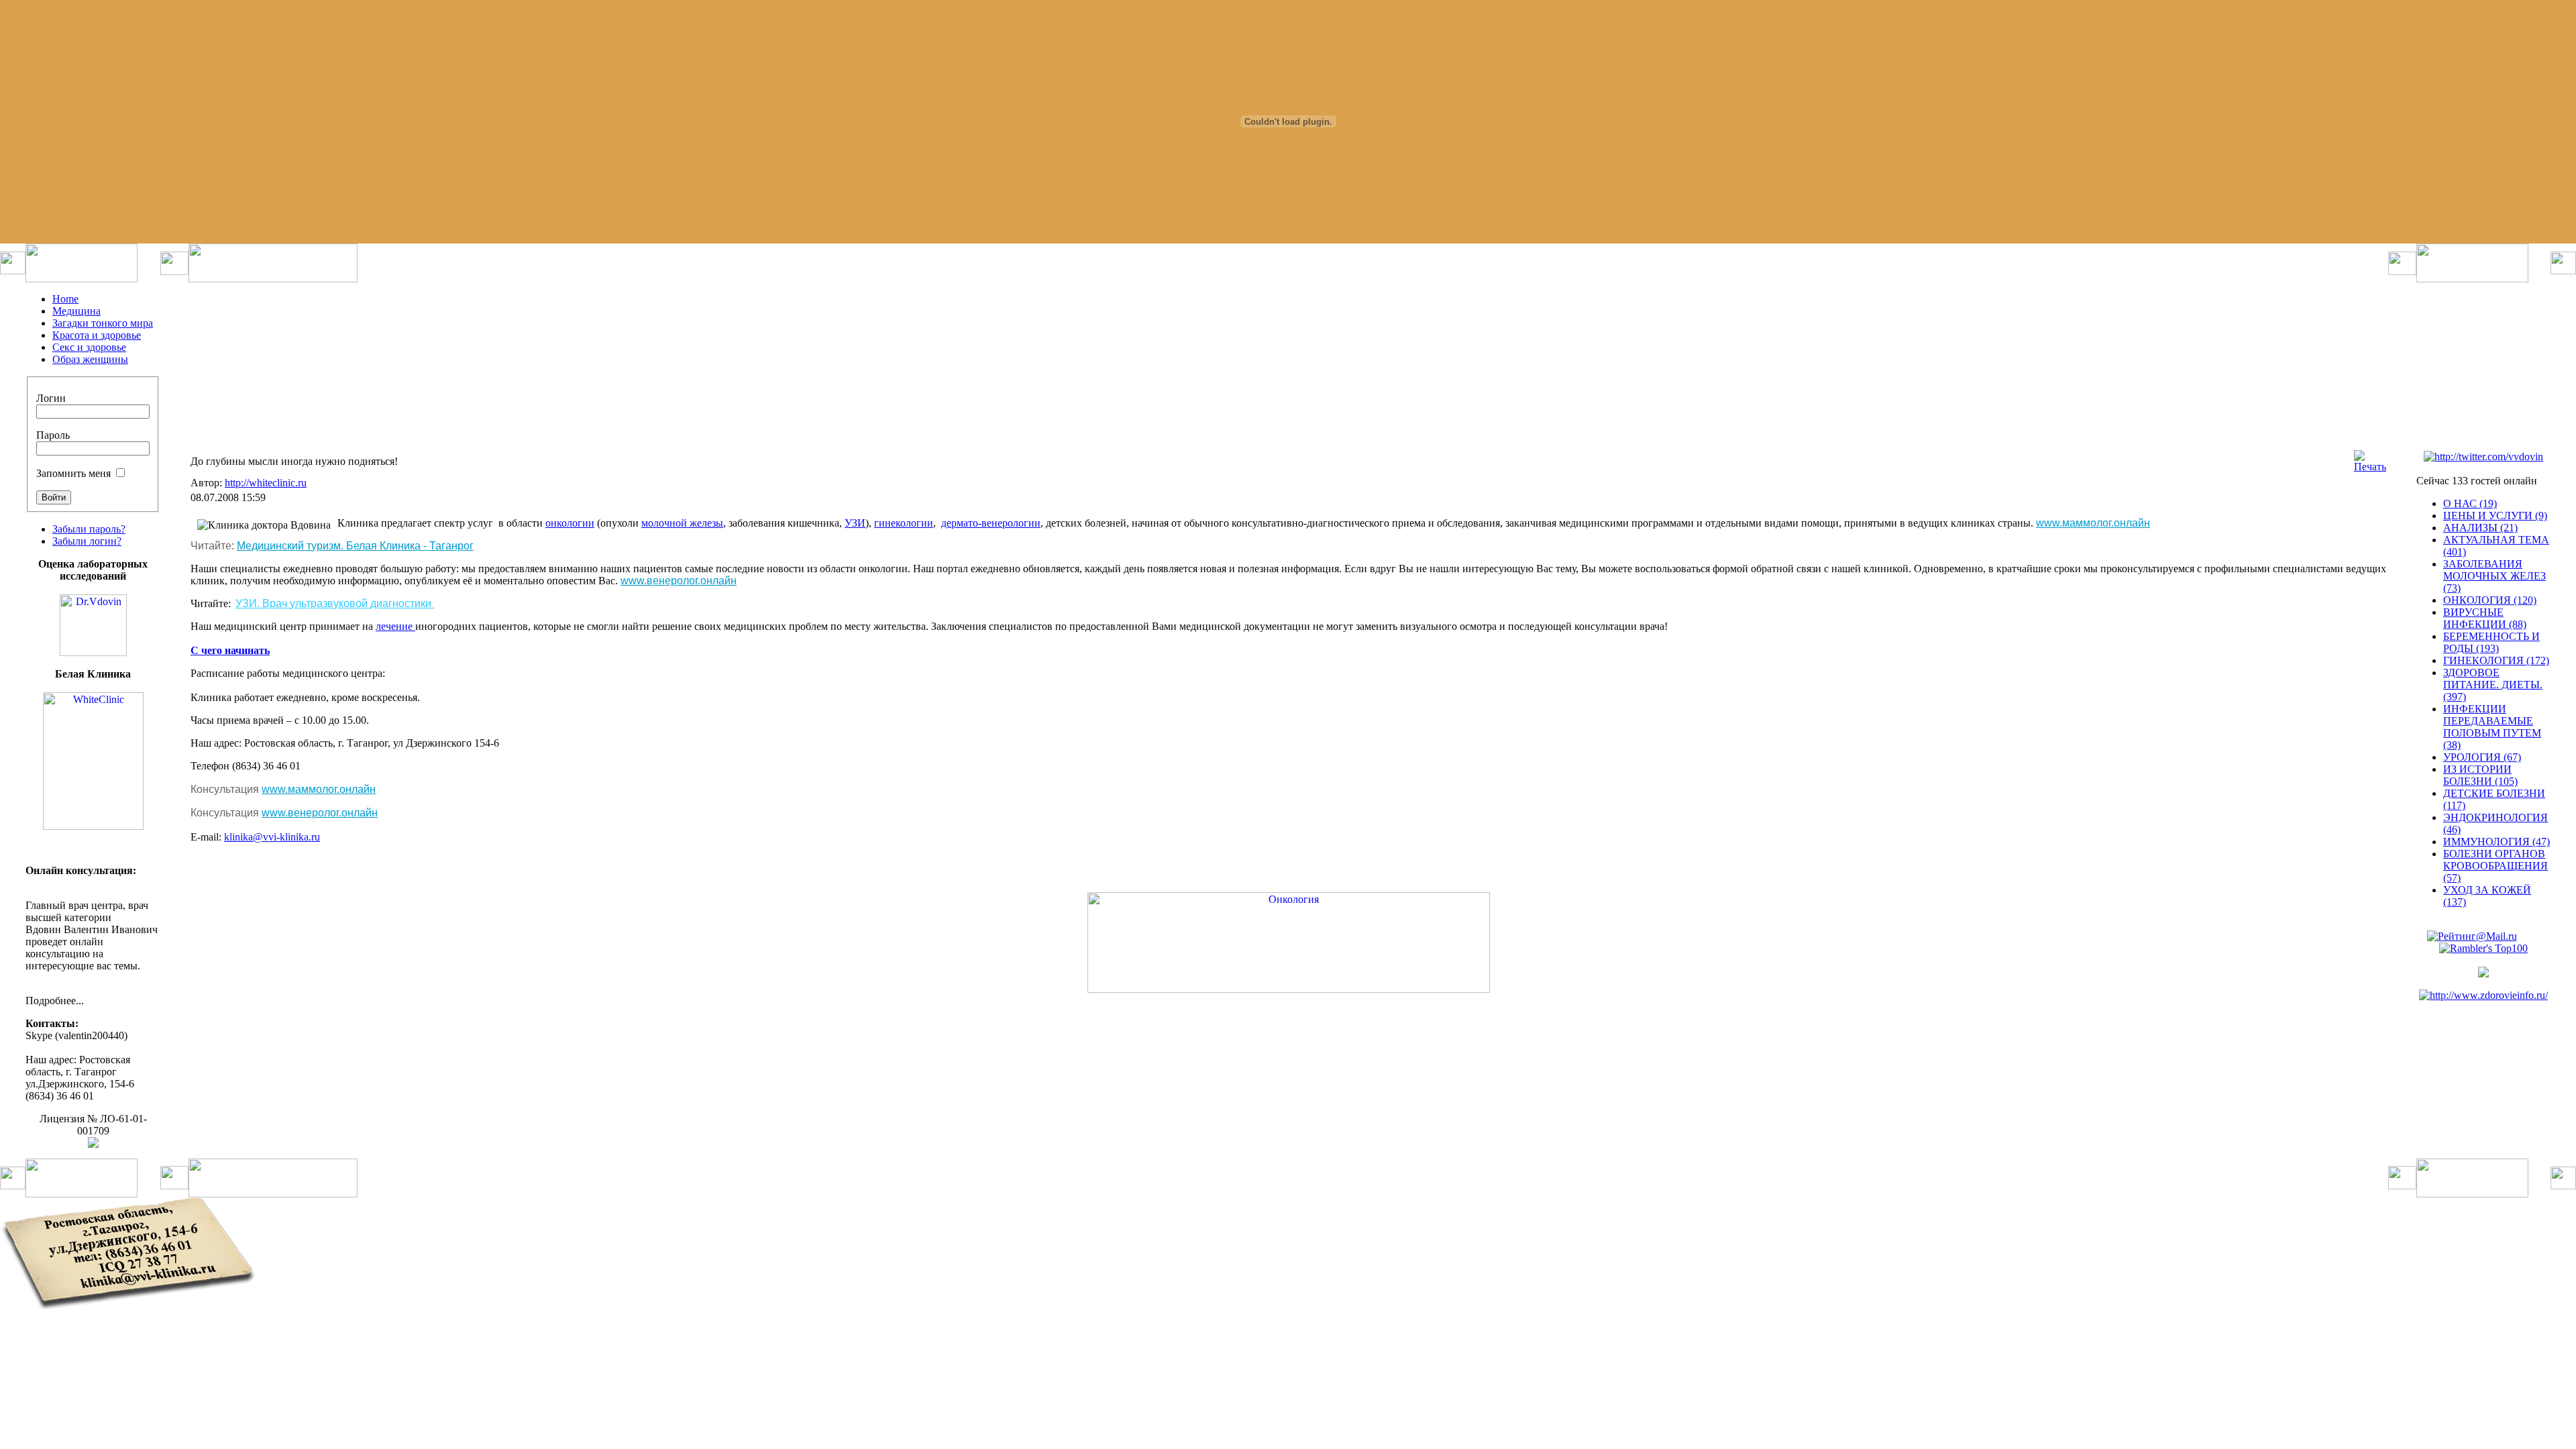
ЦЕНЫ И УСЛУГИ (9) (2495, 516)
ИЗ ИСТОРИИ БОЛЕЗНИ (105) (2480, 775)
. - (355, 546)
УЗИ (855, 523)
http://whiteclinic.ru (266, 483)
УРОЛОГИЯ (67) (2482, 757)
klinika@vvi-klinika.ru (272, 837)
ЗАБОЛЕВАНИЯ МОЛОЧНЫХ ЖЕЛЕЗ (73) (2494, 576)
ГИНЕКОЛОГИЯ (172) (2496, 660)
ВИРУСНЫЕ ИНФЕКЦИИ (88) (2485, 618)
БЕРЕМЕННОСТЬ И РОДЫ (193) (2491, 642)
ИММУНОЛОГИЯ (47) (2497, 842)
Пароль (53, 435)
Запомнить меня (73, 473)
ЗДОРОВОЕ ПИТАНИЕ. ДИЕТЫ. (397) (2493, 685)
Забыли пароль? (89, 529)
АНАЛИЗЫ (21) (2480, 528)
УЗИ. (333, 603)
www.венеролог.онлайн (679, 581)
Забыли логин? (87, 541)
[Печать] (2370, 467)
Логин (51, 398)
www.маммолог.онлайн (2093, 523)
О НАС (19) (2470, 503)
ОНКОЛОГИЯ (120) (2490, 600)
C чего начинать (230, 650)
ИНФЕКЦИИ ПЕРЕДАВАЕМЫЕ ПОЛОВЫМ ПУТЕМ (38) (2492, 727)
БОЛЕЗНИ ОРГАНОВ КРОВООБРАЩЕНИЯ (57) (2495, 866)
